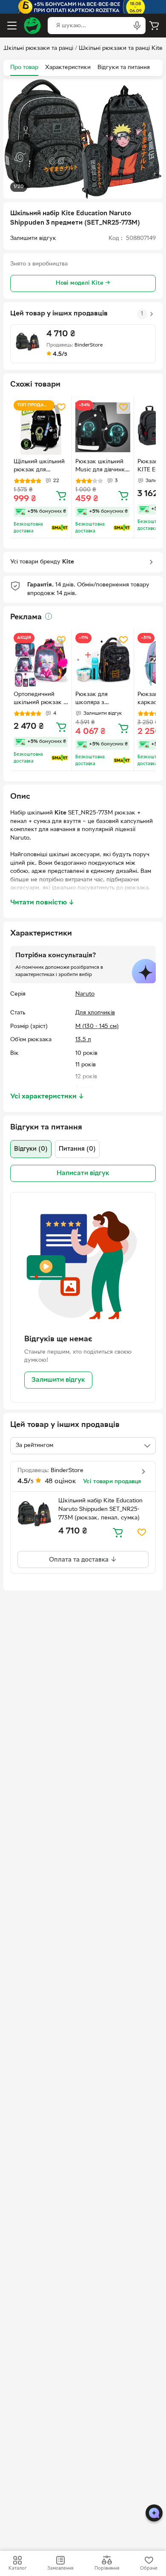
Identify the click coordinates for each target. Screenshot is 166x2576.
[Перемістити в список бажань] (61, 407)
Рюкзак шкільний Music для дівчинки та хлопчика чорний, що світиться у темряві (102, 467)
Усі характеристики (47, 1097)
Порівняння (107, 2568)
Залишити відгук (58, 1380)
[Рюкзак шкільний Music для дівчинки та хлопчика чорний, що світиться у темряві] (103, 427)
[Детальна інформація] (49, 616)
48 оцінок (60, 1481)
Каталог (17, 2568)
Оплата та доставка (80, 1560)
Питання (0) (77, 1149)
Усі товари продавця (112, 1482)
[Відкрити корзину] (154, 26)
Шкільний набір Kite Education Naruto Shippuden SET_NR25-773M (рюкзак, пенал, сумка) (100, 1509)
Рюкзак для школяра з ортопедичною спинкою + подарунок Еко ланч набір (96, 699)
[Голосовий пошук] (137, 26)
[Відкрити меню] (12, 26)
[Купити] (61, 495)
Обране (149, 2568)
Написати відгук (83, 1173)
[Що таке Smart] (60, 528)
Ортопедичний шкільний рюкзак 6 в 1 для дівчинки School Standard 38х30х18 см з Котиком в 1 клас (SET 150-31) (40, 699)
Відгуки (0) (31, 1149)
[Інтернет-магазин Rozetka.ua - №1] (32, 26)
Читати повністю (42, 903)
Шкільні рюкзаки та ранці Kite (121, 48)
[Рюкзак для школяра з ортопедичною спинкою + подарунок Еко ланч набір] (103, 660)
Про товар (24, 68)
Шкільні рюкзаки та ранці (38, 48)
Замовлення (60, 2568)
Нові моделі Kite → (83, 283)
